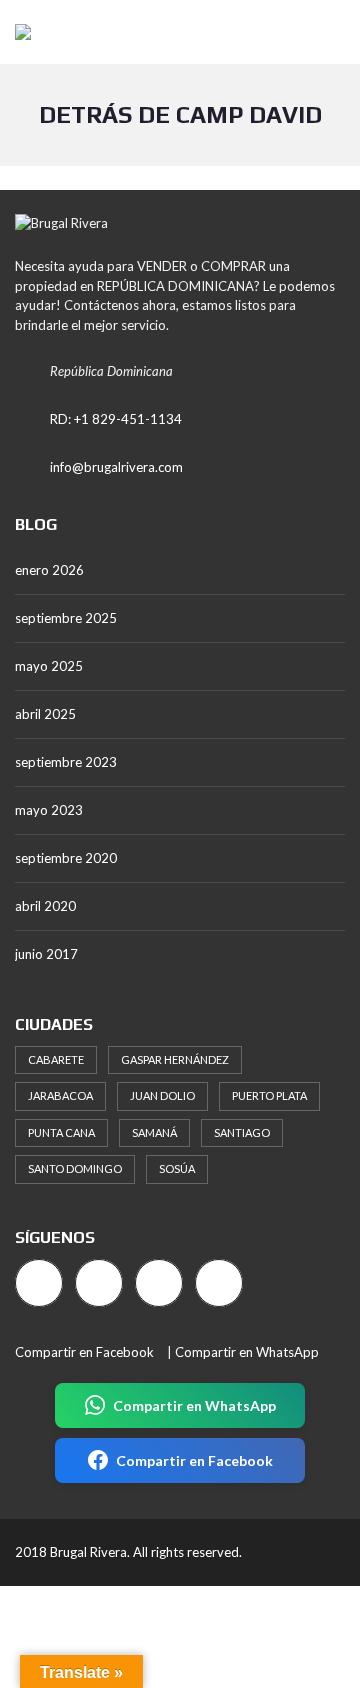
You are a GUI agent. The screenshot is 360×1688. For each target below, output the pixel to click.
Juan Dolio (162, 1095)
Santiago (242, 1132)
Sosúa (177, 1168)
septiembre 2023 (66, 762)
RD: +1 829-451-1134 (116, 419)
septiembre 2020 (66, 858)
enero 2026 (49, 570)
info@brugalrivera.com (116, 467)
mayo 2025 (49, 666)
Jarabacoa (60, 1095)
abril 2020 (45, 906)
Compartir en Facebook (84, 1352)
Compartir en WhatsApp (247, 1352)
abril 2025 (45, 714)
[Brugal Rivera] (15, 32)
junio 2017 (46, 954)
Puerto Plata (269, 1095)
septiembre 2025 (66, 618)
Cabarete (56, 1059)
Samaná (154, 1132)
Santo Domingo (75, 1168)
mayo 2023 (49, 810)
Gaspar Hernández (175, 1059)
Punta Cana (61, 1132)
